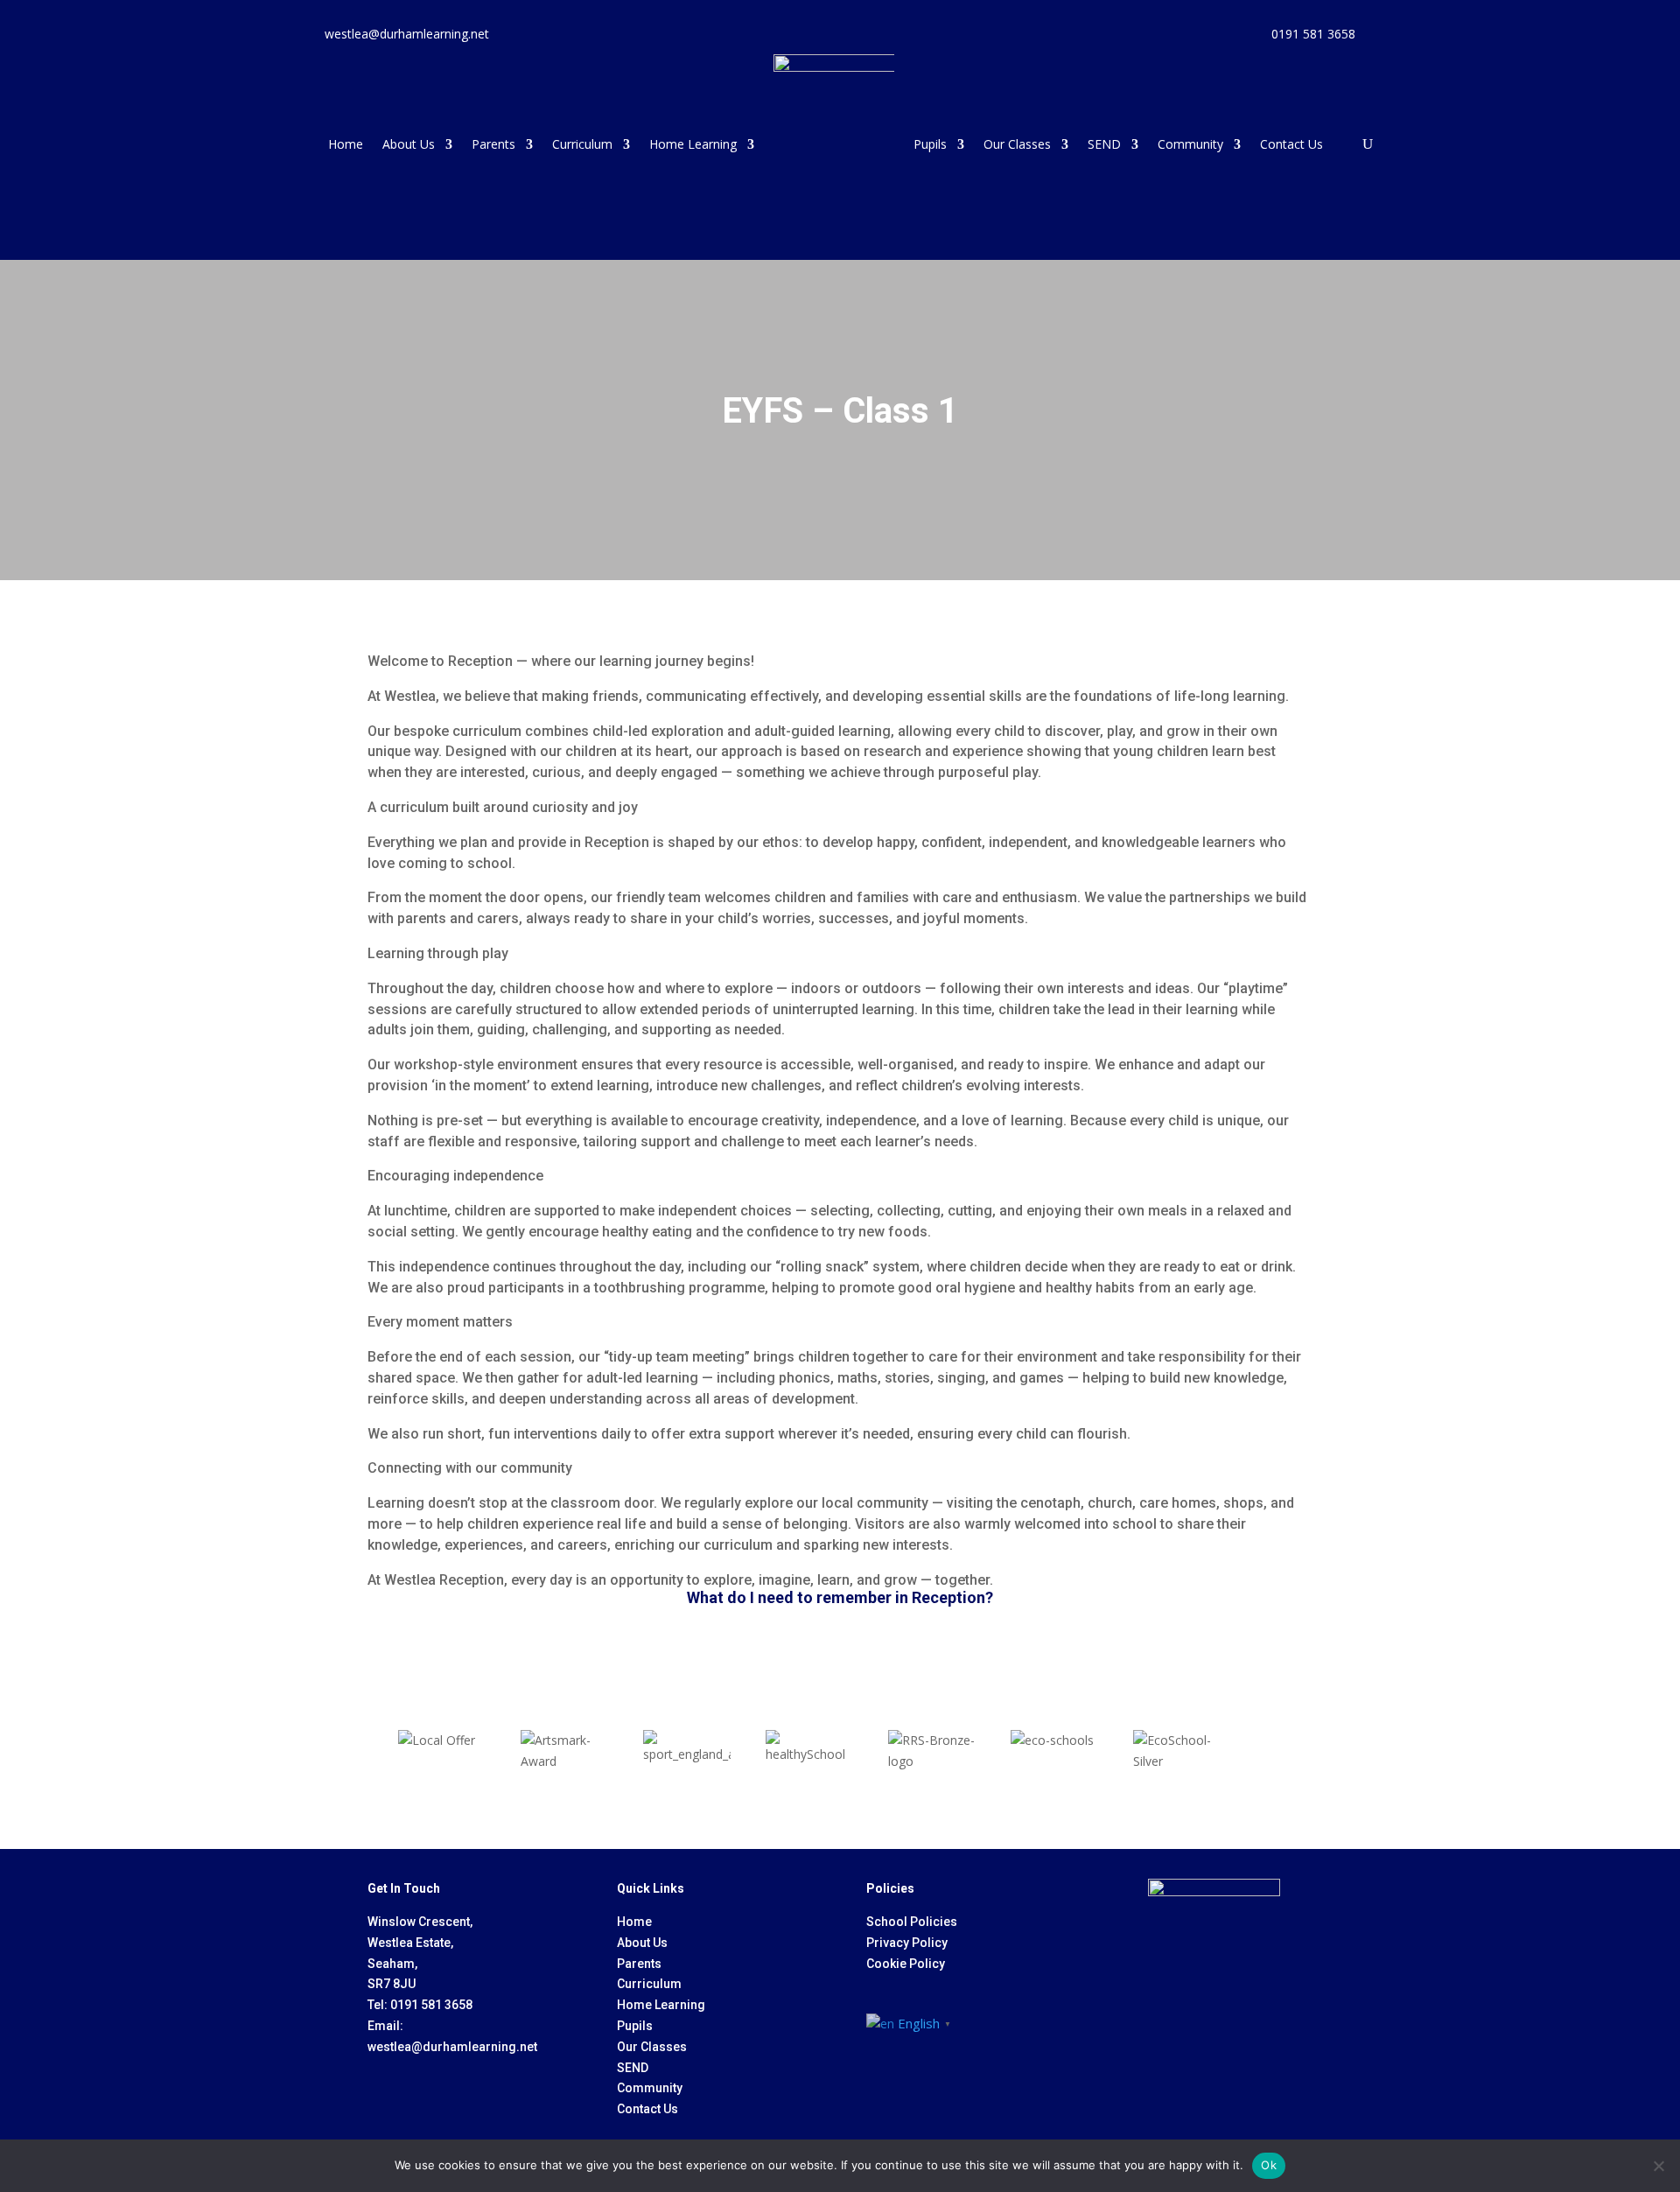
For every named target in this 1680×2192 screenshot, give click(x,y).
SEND (1104, 144)
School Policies (912, 1922)
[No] (1658, 2166)
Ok (1269, 2165)
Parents (493, 144)
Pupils (930, 144)
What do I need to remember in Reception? (840, 1597)
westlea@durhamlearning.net (452, 2047)
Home (346, 144)
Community (1190, 144)
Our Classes (1017, 144)
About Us (409, 144)
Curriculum (582, 144)
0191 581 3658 (431, 2005)
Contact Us (1291, 144)
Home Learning (693, 144)
